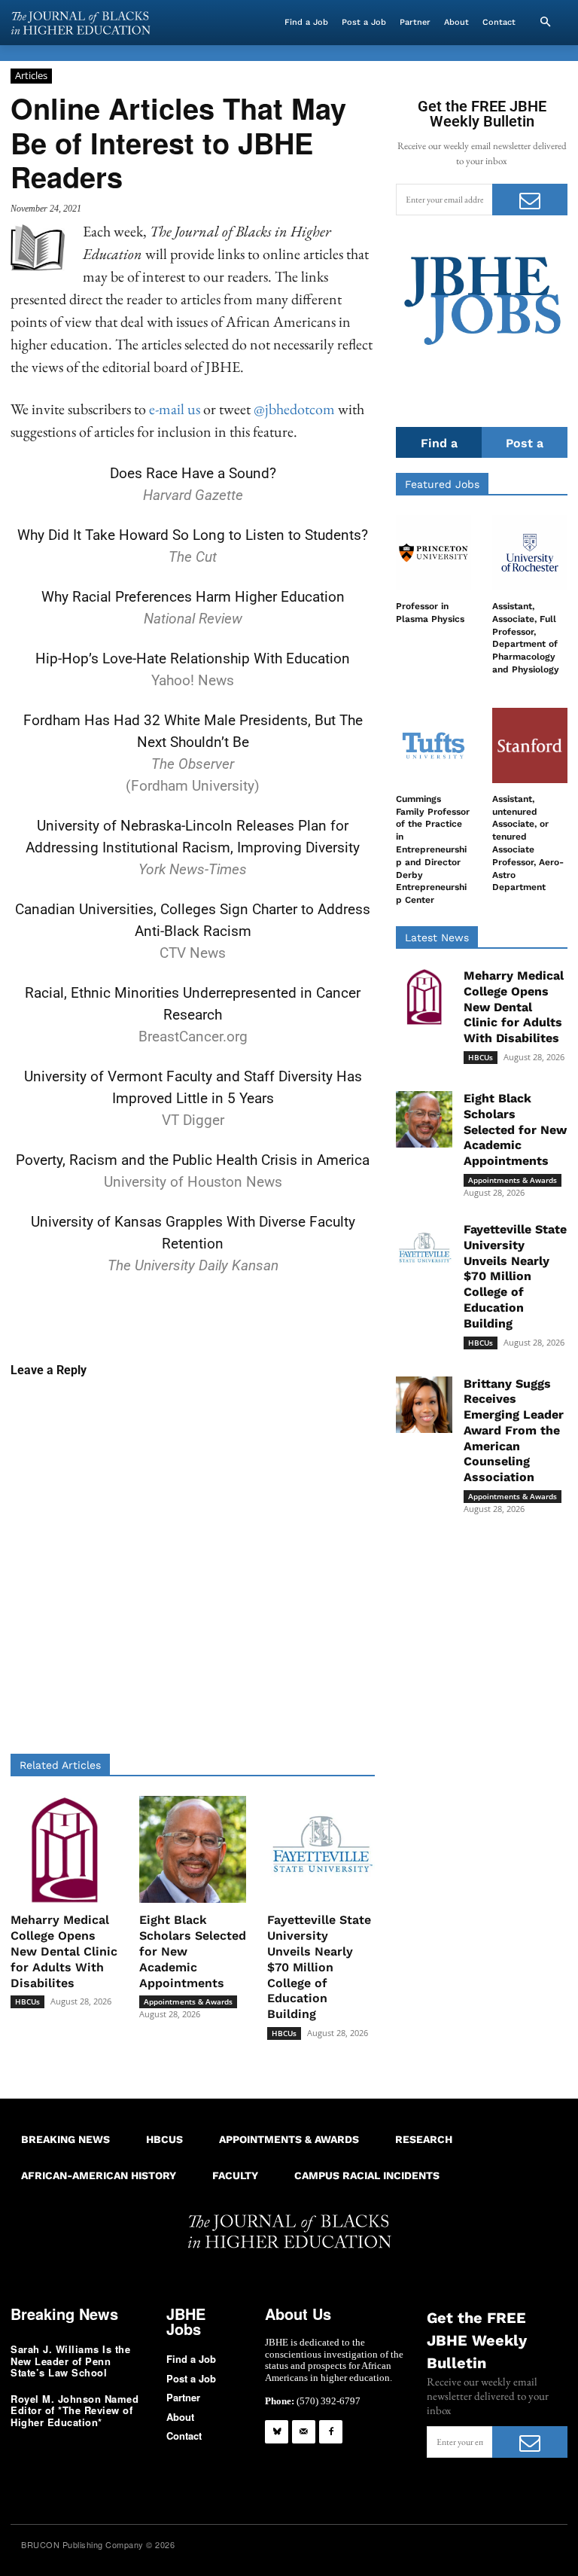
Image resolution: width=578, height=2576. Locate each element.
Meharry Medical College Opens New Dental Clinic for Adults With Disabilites (64, 1951)
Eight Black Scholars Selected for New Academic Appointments (515, 1129)
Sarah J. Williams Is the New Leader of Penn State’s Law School (70, 2361)
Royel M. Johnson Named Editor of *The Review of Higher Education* (75, 2410)
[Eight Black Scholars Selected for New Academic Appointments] (193, 1850)
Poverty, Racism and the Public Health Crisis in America (193, 1160)
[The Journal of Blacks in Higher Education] (81, 23)
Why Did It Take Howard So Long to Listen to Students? (193, 535)
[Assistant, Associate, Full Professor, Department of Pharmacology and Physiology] (530, 553)
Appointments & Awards (188, 2001)
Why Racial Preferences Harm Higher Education (193, 597)
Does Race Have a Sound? (193, 473)
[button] (545, 23)
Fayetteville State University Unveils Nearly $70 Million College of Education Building (319, 1967)
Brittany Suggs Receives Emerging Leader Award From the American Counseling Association (514, 1431)
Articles (31, 75)
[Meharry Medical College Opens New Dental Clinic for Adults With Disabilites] (64, 1850)
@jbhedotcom (294, 409)
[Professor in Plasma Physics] (433, 553)
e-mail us (175, 409)
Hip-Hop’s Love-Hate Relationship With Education (193, 658)
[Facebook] (331, 2432)
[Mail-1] (304, 2432)
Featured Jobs (442, 484)
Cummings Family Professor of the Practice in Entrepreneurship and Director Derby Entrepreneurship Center (433, 849)
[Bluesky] (277, 2432)
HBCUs (27, 2001)
